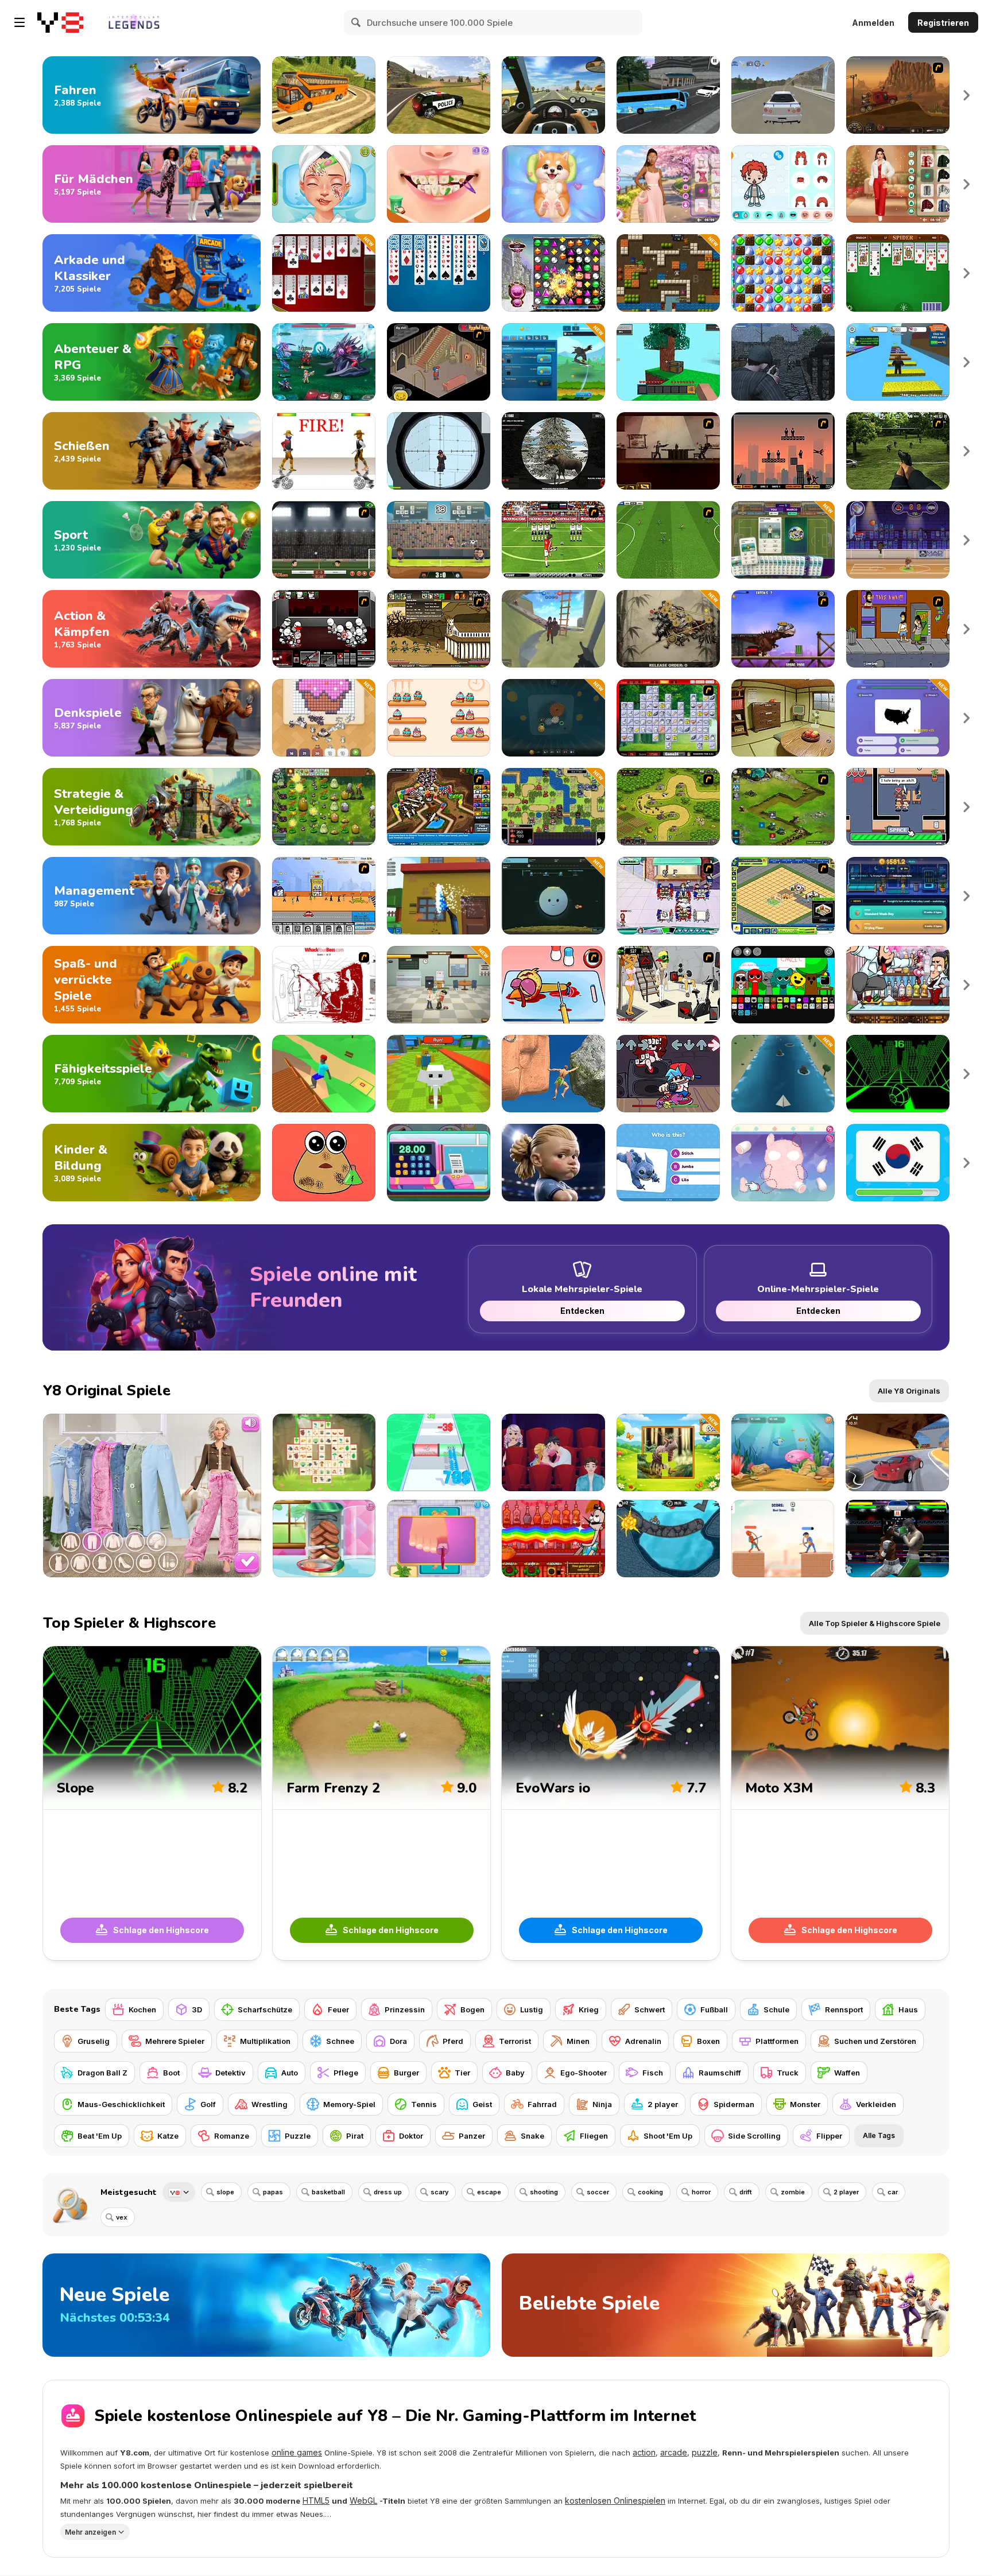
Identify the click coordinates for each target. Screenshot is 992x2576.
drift (746, 2192)
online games (297, 2452)
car (893, 2192)
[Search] (356, 22)
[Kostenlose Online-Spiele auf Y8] (60, 22)
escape (489, 2192)
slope (225, 2192)
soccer (598, 2192)
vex (122, 2217)
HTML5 (316, 2501)
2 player (846, 2192)
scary (439, 2192)
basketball (328, 2192)
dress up (388, 2192)
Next (967, 95)
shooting (544, 2192)
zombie (793, 2192)
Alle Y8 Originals (909, 1391)
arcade (674, 2452)
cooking (650, 2192)
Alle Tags (879, 2135)
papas (273, 2192)
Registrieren (943, 23)
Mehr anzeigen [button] (90, 2532)
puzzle (705, 2452)
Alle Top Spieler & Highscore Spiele (875, 1623)
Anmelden (873, 23)
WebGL (363, 2501)
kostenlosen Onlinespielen (615, 2501)
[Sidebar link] (20, 22)
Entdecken (582, 1311)
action (644, 2452)
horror (701, 2192)
